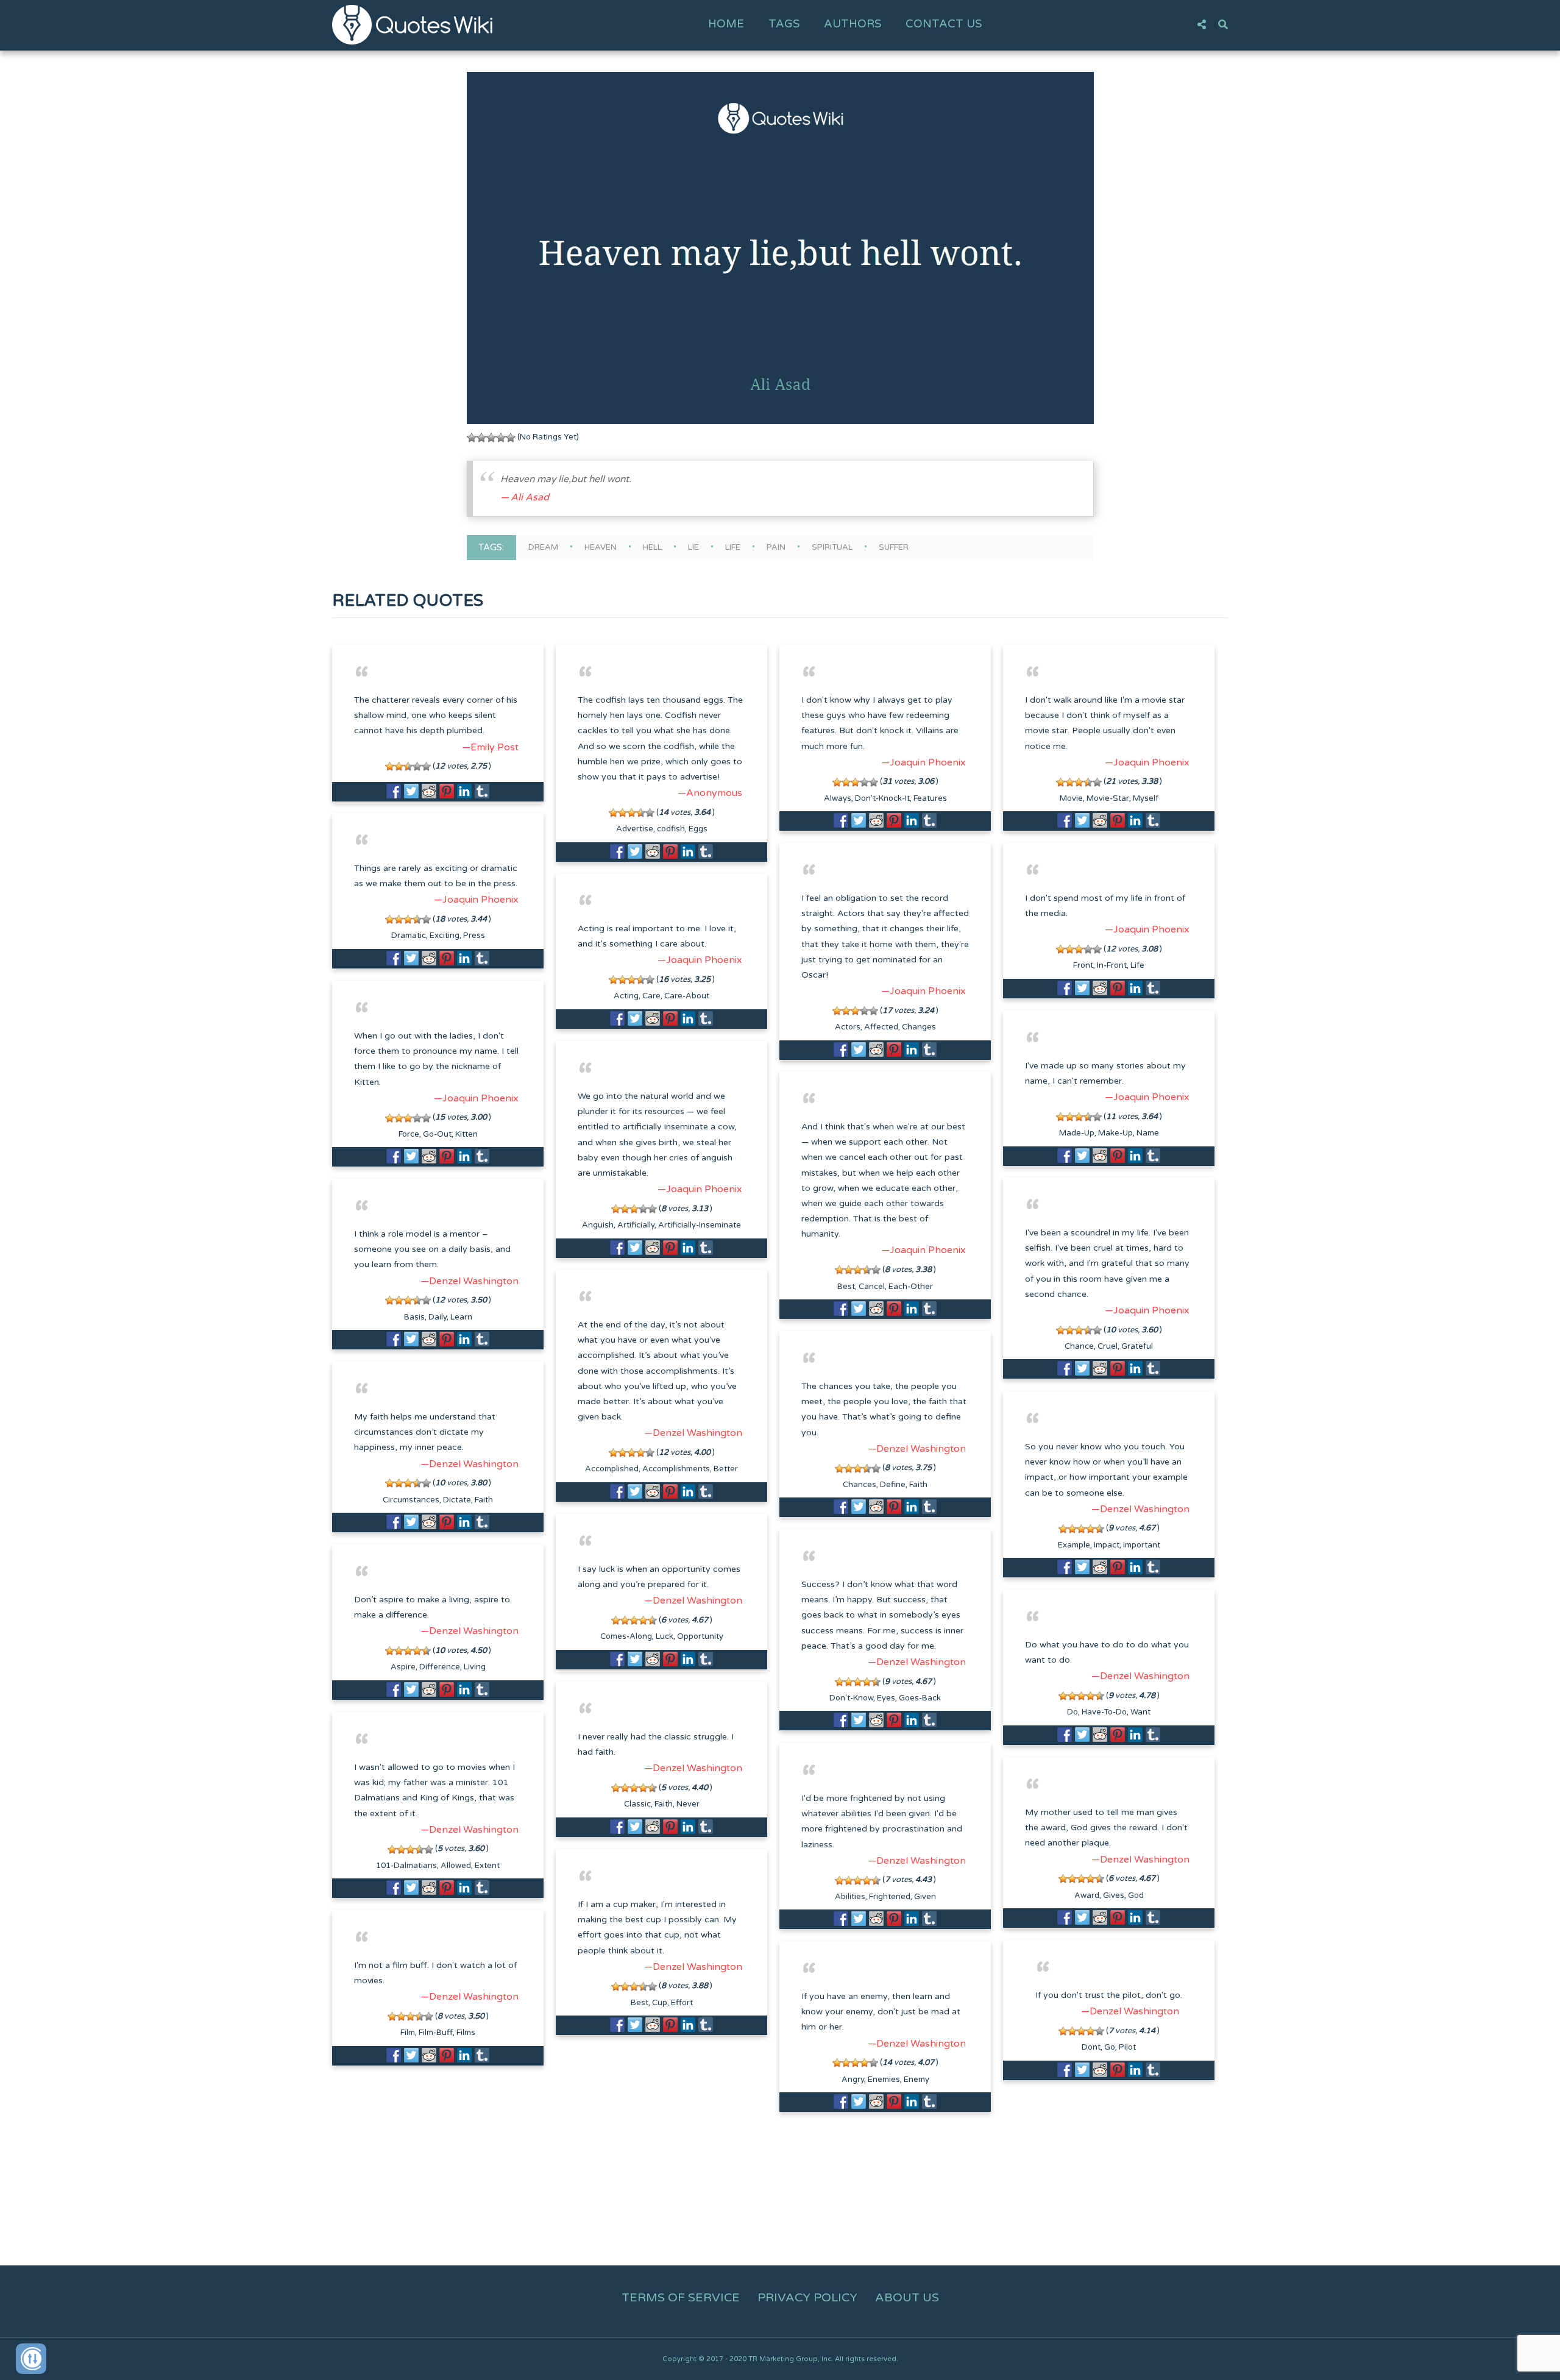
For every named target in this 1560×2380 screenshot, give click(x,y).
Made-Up (1077, 1133)
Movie (1071, 798)
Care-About (687, 996)
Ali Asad (530, 497)
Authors (853, 24)
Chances (860, 1485)
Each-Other (911, 1287)
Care (651, 996)
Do (1072, 1712)
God (1136, 1895)
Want (1140, 1712)
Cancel (872, 1287)
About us (907, 2298)
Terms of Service (681, 2298)
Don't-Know (851, 1698)
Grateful (1137, 1346)
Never (688, 1804)
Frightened (890, 1897)
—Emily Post (490, 747)
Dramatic (409, 936)
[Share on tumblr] (482, 791)
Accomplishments (676, 1469)
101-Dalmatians (406, 1866)
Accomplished (612, 1469)
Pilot (1127, 2047)
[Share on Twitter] (411, 791)
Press (474, 936)
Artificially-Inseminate (700, 1225)
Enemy (916, 2080)
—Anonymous (710, 793)
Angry (853, 2080)
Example (1074, 1545)
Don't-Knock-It (882, 798)
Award (1087, 1895)
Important (1142, 1545)
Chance (1079, 1346)
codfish (671, 829)
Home (726, 24)
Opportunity (700, 1636)
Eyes (886, 1698)
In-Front (1112, 965)
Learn (461, 1317)
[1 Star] (472, 438)
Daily (438, 1317)
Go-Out (437, 1134)
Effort (682, 2003)
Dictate (457, 1500)
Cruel (1108, 1346)
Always (838, 798)
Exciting (445, 936)
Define (893, 1485)
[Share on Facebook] (394, 791)
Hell (652, 547)
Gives (1114, 1895)
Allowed (456, 1866)
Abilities (850, 1897)
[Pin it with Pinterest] (447, 791)
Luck (665, 1636)
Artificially (636, 1225)
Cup (660, 2003)
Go (1110, 2047)
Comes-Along (626, 1636)
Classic (637, 1804)
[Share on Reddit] (429, 791)
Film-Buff (436, 2033)
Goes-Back (920, 1698)
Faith (918, 1485)
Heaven (601, 547)
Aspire (403, 1667)
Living (475, 1667)
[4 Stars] (501, 438)
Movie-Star (1108, 798)
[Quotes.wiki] (412, 24)
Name (1148, 1133)
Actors (848, 1027)
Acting (626, 996)
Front (1083, 965)
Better (726, 1469)
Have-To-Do (1104, 1712)
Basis (414, 1317)
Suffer (894, 547)
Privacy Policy (807, 2298)
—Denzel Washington (470, 1281)
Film (408, 2033)
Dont (1091, 2047)
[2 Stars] (481, 438)
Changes (919, 1027)
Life (733, 547)
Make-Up (1115, 1133)
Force (409, 1134)
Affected (881, 1027)
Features (930, 798)
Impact (1107, 1545)
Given (925, 1897)
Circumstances (411, 1500)
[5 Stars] (511, 438)
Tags (784, 24)
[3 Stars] (491, 438)
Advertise (635, 829)
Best (846, 1287)
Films (466, 2033)
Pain (776, 547)
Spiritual (832, 547)
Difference (440, 1667)
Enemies (884, 2080)
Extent (487, 1866)
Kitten (466, 1134)
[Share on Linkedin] (464, 791)
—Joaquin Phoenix (924, 762)
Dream (543, 547)
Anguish (598, 1225)
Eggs (698, 829)
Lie (693, 547)
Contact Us (944, 24)
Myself (1146, 798)
